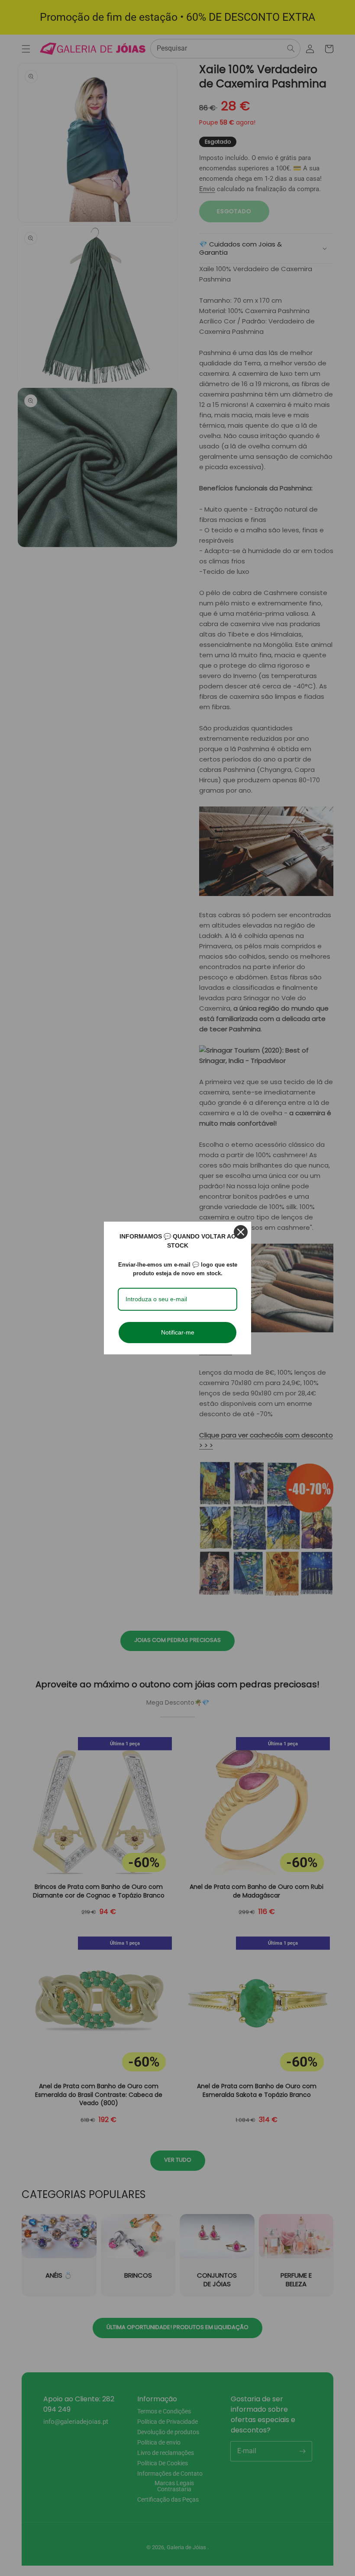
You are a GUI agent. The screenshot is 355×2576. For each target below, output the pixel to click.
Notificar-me (178, 1332)
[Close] (241, 1232)
